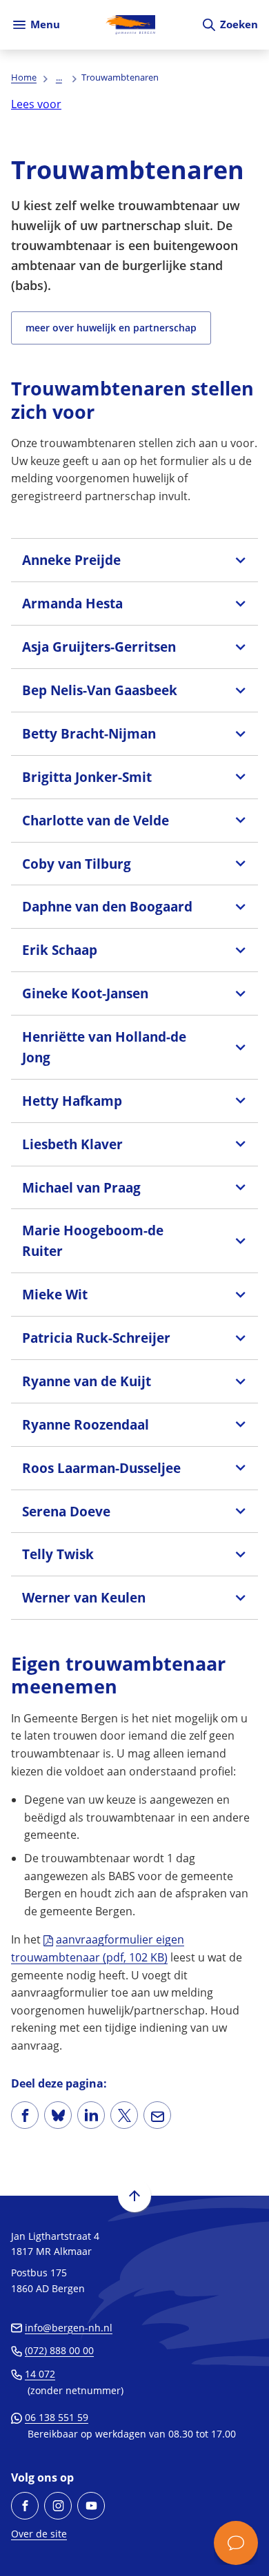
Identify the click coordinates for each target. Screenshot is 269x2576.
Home (24, 77)
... (59, 77)
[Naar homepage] (130, 25)
